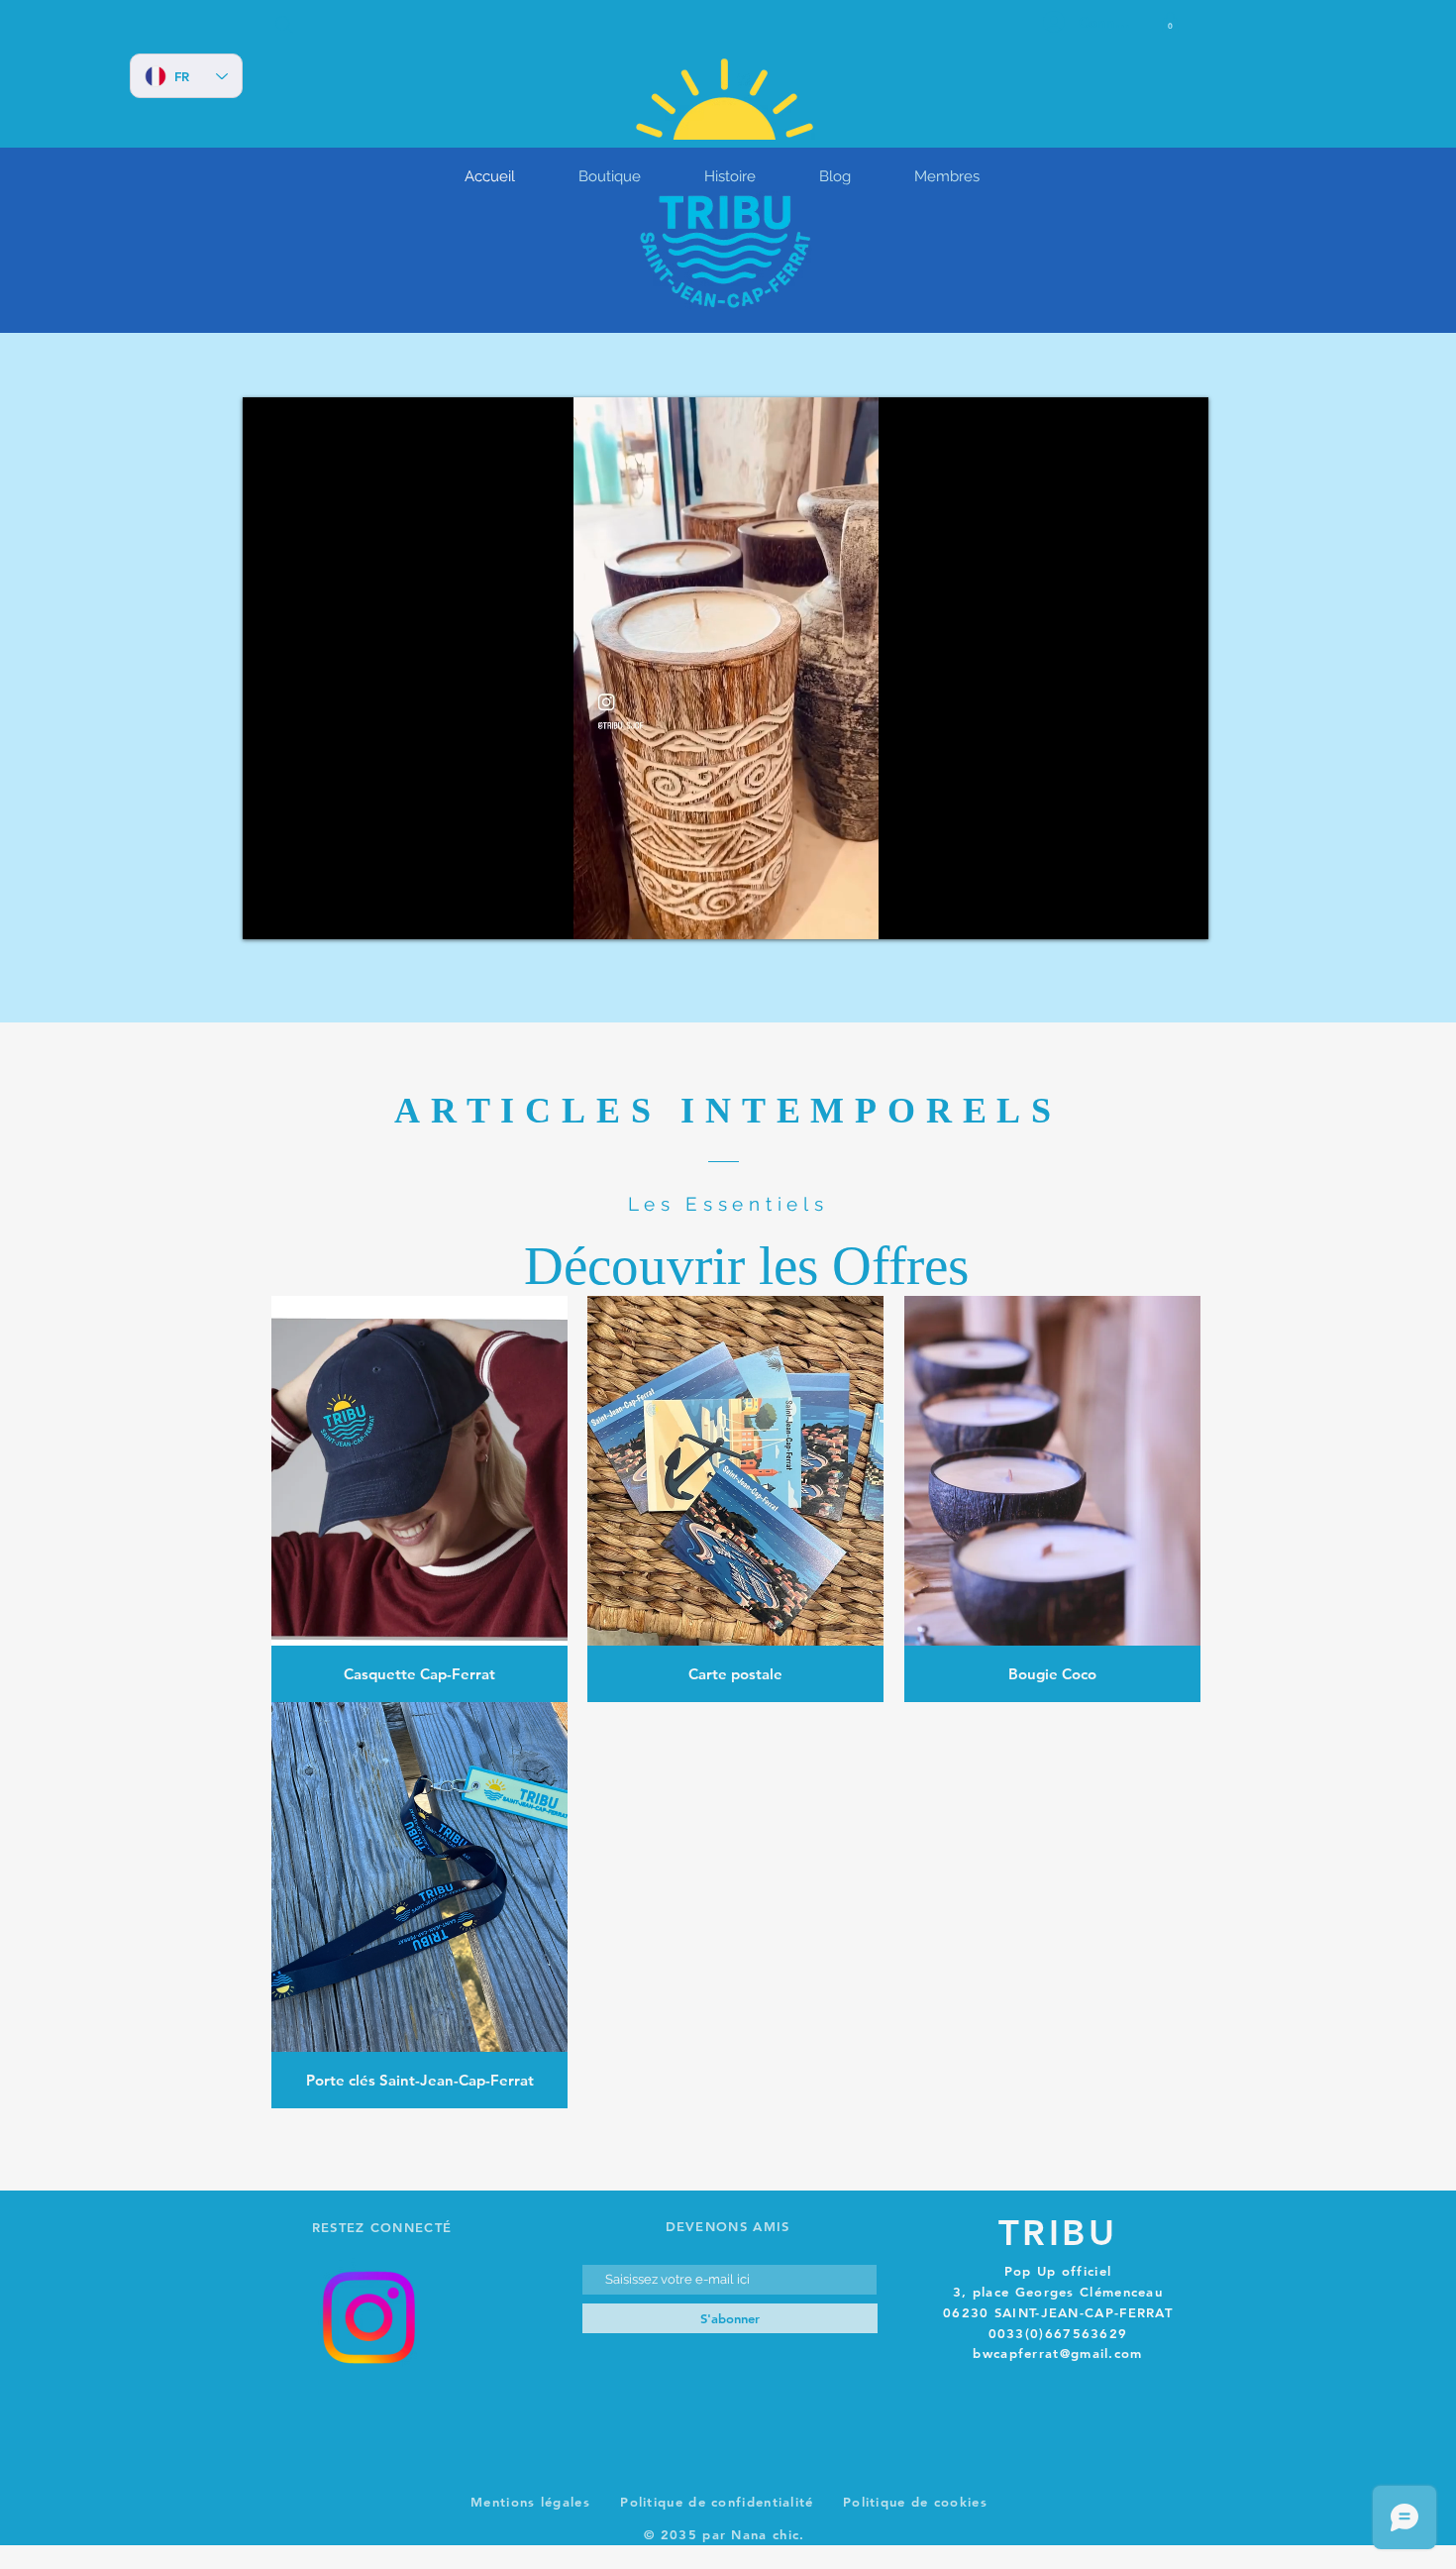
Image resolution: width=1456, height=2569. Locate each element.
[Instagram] (368, 2317)
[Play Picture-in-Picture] (1148, 912)
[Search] (284, 25)
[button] (1170, 22)
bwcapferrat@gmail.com (1057, 2353)
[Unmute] (302, 912)
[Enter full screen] (1182, 912)
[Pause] (268, 912)
